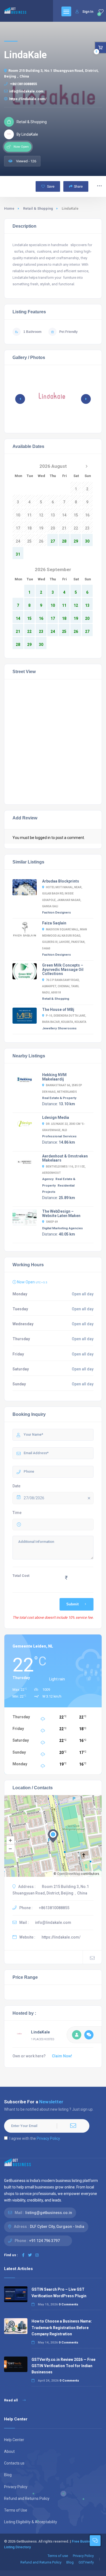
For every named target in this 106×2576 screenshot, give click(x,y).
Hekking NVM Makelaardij (54, 1077)
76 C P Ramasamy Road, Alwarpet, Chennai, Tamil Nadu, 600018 (61, 986)
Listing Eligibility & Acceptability (31, 2522)
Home (9, 208)
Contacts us (14, 2463)
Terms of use (58, 2556)
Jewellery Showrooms (59, 1028)
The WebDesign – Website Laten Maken (61, 1213)
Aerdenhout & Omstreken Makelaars (65, 1158)
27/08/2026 (34, 1498)
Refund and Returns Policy (27, 2498)
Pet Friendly (68, 332)
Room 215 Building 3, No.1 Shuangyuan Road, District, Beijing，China (51, 73)
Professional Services (59, 1136)
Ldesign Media (56, 1117)
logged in (43, 838)
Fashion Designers (57, 912)
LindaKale (40, 2032)
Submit (72, 1604)
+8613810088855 (23, 84)
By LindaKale (27, 134)
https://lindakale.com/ (28, 99)
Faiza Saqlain (54, 923)
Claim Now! (62, 2056)
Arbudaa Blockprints (61, 881)
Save (50, 186)
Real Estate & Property (59, 1098)
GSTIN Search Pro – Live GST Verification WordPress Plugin (59, 2292)
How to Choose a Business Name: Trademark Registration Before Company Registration (62, 2327)
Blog (8, 2475)
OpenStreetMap (69, 1874)
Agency (48, 1179)
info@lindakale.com (26, 91)
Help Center (14, 2440)
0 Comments (68, 2304)
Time (17, 1513)
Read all (11, 2400)
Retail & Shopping (38, 208)
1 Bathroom (32, 332)
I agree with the (35, 2138)
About (9, 2451)
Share (78, 186)
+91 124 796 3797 (44, 2241)
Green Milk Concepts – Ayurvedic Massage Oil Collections (63, 969)
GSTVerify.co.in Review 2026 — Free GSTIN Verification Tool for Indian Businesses (63, 2366)
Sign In (88, 12)
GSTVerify (86, 2562)
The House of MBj (58, 1010)
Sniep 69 (52, 1222)
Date (16, 1486)
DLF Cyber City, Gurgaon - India (57, 2227)
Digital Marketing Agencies (63, 1228)
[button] (86, 399)
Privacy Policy (48, 2138)
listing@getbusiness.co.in (49, 2213)
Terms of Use (16, 2510)
